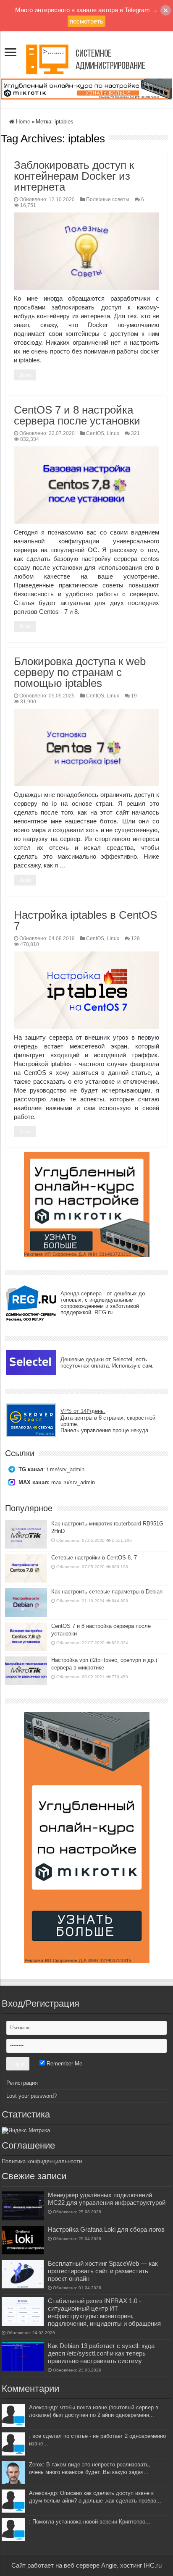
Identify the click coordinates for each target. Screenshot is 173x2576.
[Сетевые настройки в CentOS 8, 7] (26, 1568)
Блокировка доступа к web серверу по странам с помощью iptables (80, 672)
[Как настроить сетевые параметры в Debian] (26, 1602)
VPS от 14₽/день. (83, 1411)
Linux (113, 433)
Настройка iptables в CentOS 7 (85, 920)
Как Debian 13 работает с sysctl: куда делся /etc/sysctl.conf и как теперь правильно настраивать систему (101, 2353)
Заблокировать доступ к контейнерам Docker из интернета (74, 176)
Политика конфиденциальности (42, 2161)
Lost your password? (31, 2096)
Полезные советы (108, 199)
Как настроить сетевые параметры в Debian (107, 1592)
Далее (25, 375)
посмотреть (86, 21)
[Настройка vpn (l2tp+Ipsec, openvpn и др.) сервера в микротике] (26, 1671)
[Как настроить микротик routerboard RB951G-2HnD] (26, 1534)
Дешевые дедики (82, 1359)
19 (134, 696)
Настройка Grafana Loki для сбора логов (106, 2229)
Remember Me (64, 2064)
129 (135, 938)
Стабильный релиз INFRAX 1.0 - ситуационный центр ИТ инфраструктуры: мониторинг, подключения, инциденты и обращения (104, 2312)
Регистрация (22, 2083)
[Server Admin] (86, 58)
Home (22, 122)
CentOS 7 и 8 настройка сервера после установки (77, 415)
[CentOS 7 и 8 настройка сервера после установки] (26, 1637)
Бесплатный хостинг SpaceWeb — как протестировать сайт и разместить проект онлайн (103, 2271)
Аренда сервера (81, 1293)
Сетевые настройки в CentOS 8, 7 (94, 1558)
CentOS (95, 433)
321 (135, 433)
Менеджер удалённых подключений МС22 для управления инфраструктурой (107, 2199)
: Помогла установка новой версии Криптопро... (90, 2522)
